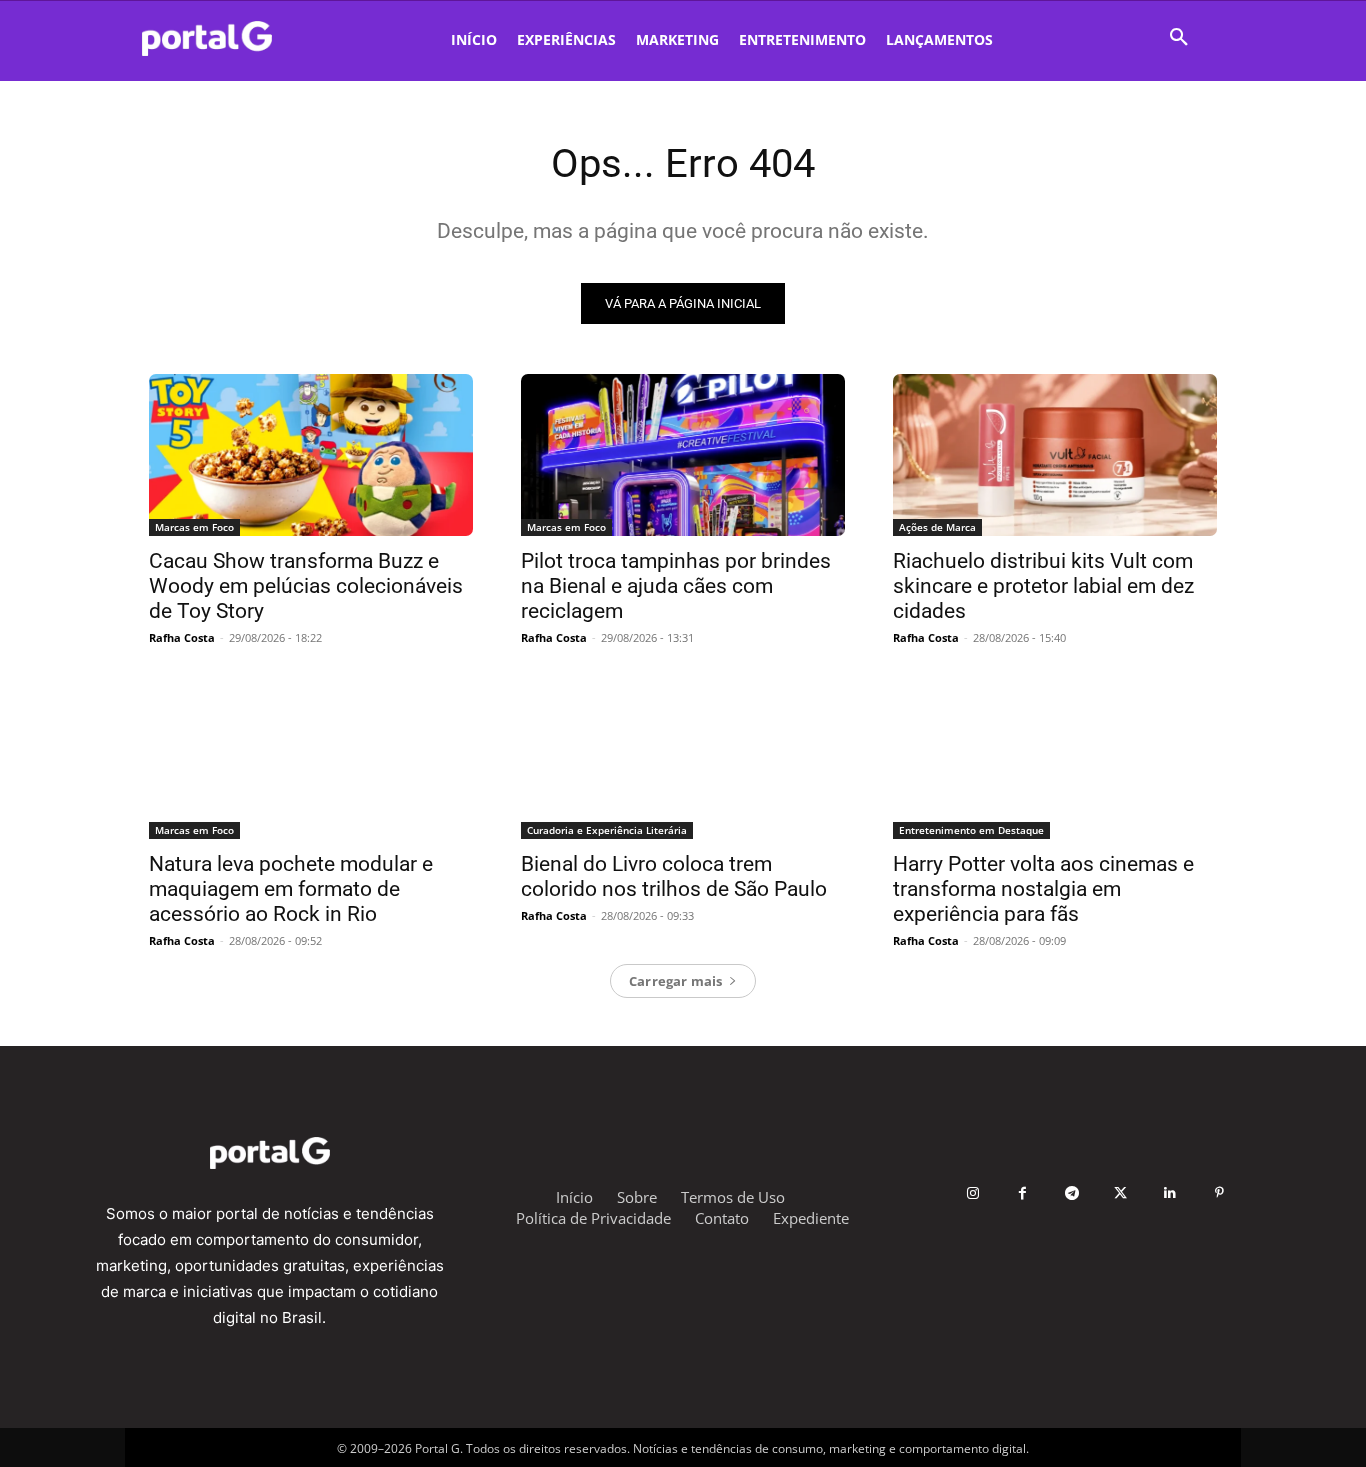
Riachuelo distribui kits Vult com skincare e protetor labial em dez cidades (1043, 586)
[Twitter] (1120, 1193)
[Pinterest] (1219, 1193)
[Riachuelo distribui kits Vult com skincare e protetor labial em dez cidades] (1055, 455)
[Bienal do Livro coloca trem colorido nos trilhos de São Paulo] (683, 758)
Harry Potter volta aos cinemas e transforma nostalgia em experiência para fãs (1043, 889)
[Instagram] (973, 1193)
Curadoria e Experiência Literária (607, 830)
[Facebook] (1022, 1193)
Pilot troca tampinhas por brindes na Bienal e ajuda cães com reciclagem (676, 586)
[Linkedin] (1170, 1193)
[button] (1179, 38)
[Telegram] (1071, 1193)
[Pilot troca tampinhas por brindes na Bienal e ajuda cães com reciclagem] (683, 455)
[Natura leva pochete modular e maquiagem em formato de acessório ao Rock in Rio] (311, 758)
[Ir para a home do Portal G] (269, 1153)
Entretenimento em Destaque (971, 830)
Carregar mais (676, 981)
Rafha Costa (182, 637)
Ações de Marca (937, 527)
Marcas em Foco (194, 527)
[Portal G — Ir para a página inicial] (233, 38)
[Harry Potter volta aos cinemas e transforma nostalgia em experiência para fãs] (1055, 758)
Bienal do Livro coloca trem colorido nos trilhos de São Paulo (674, 876)
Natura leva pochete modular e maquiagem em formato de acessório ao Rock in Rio (291, 889)
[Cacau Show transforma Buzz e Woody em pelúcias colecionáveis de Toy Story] (311, 455)
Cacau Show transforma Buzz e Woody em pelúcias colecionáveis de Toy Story (306, 586)
